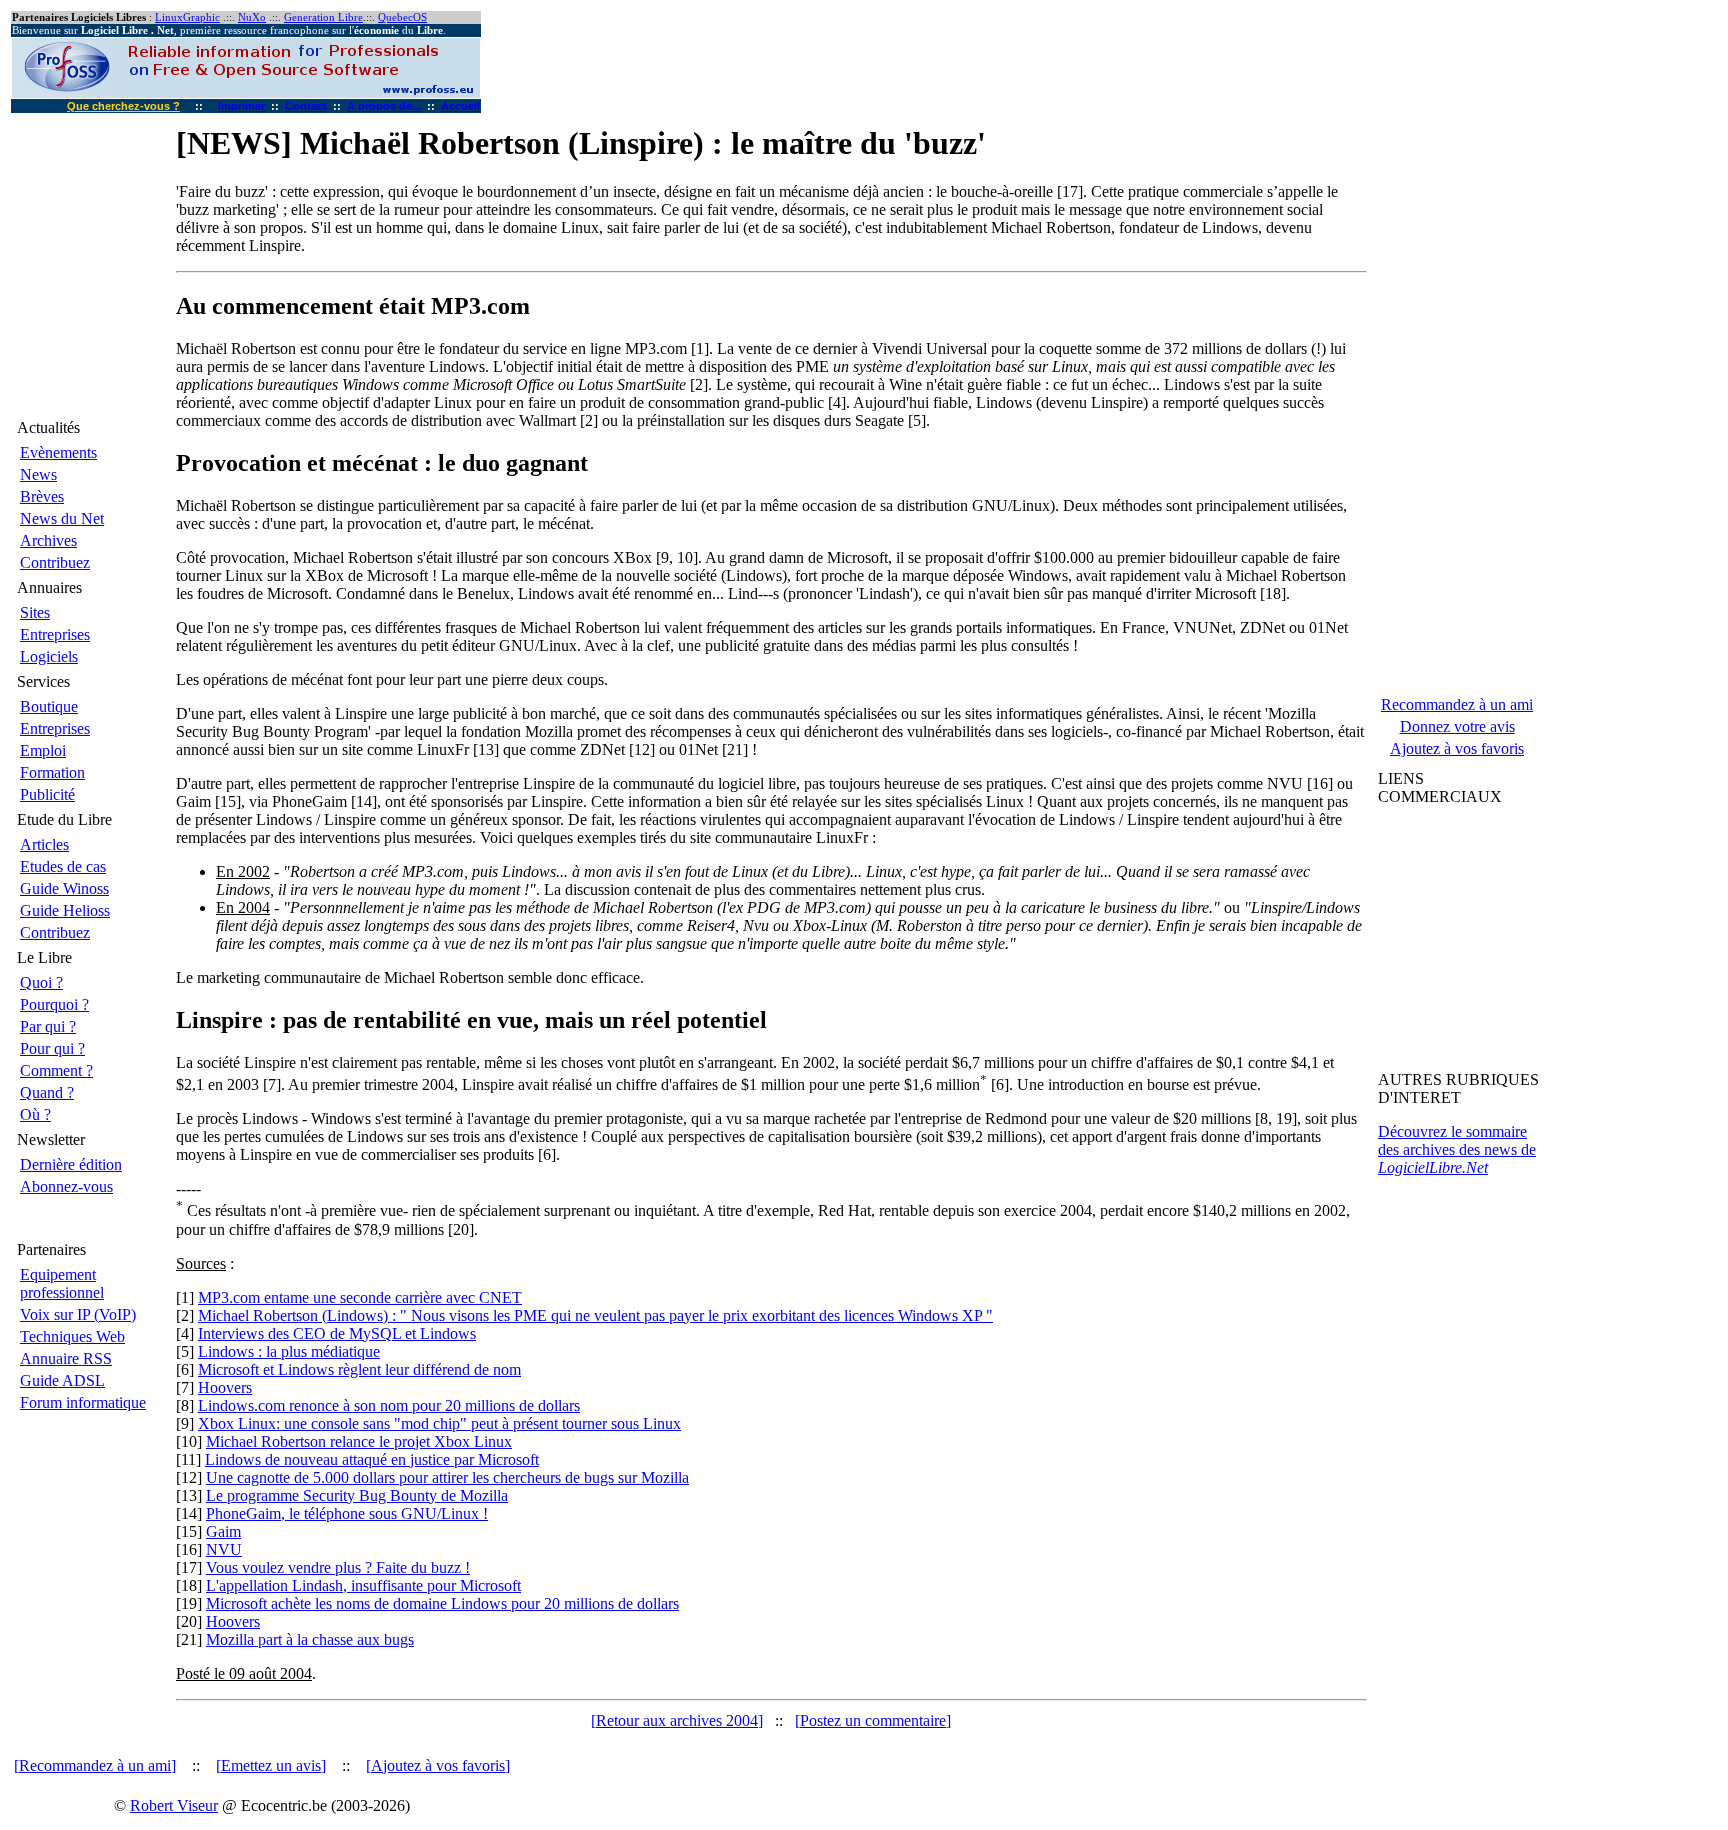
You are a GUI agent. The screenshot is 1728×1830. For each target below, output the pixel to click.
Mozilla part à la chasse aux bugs (310, 1639)
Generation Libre (323, 17)
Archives (48, 540)
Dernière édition (71, 1164)
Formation (52, 772)
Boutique (49, 706)
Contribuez (55, 562)
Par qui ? (48, 1026)
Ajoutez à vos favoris (1457, 748)
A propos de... (384, 106)
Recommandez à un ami (1457, 704)
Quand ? (47, 1092)
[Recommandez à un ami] (95, 1765)
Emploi (43, 750)
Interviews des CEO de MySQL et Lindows (337, 1333)
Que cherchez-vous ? (123, 106)
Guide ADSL (62, 1380)
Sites (35, 612)
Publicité (47, 794)
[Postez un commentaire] (873, 1720)
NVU (224, 1549)
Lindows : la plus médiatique (289, 1351)
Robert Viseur (174, 1805)
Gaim (223, 1531)
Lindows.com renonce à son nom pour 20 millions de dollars (389, 1405)
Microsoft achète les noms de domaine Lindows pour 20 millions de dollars (442, 1603)
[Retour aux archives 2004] (677, 1720)
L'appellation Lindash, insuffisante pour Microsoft (363, 1585)
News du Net (62, 518)
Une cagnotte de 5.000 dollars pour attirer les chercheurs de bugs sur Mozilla (447, 1477)
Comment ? (56, 1070)
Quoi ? (41, 982)
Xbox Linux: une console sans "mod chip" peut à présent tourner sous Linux (439, 1423)
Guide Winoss (64, 888)
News (38, 474)
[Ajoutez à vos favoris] (438, 1765)
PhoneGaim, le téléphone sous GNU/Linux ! (347, 1513)
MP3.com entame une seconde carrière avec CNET (360, 1297)
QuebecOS (402, 17)
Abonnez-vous (66, 1186)
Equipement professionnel (62, 1283)
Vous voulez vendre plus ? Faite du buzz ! (338, 1567)
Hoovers (225, 1387)
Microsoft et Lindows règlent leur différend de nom (359, 1369)
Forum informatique (83, 1402)
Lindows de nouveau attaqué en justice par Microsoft (372, 1459)
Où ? (35, 1114)
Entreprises (55, 634)
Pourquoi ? (54, 1004)
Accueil (460, 106)
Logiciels (49, 656)
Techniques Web (72, 1336)
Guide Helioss (65, 910)
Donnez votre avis (1457, 726)
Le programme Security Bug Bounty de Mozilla (357, 1495)
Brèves (42, 496)
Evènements (58, 452)
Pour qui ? (52, 1048)
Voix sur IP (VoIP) (78, 1314)
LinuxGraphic (187, 17)
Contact (306, 106)
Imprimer (241, 106)
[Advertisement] (1463, 942)
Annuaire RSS (66, 1358)
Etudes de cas (63, 866)
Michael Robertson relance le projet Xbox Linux (359, 1441)
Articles (44, 844)
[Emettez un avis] (271, 1765)
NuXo (252, 17)
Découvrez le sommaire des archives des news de (1457, 1149)
